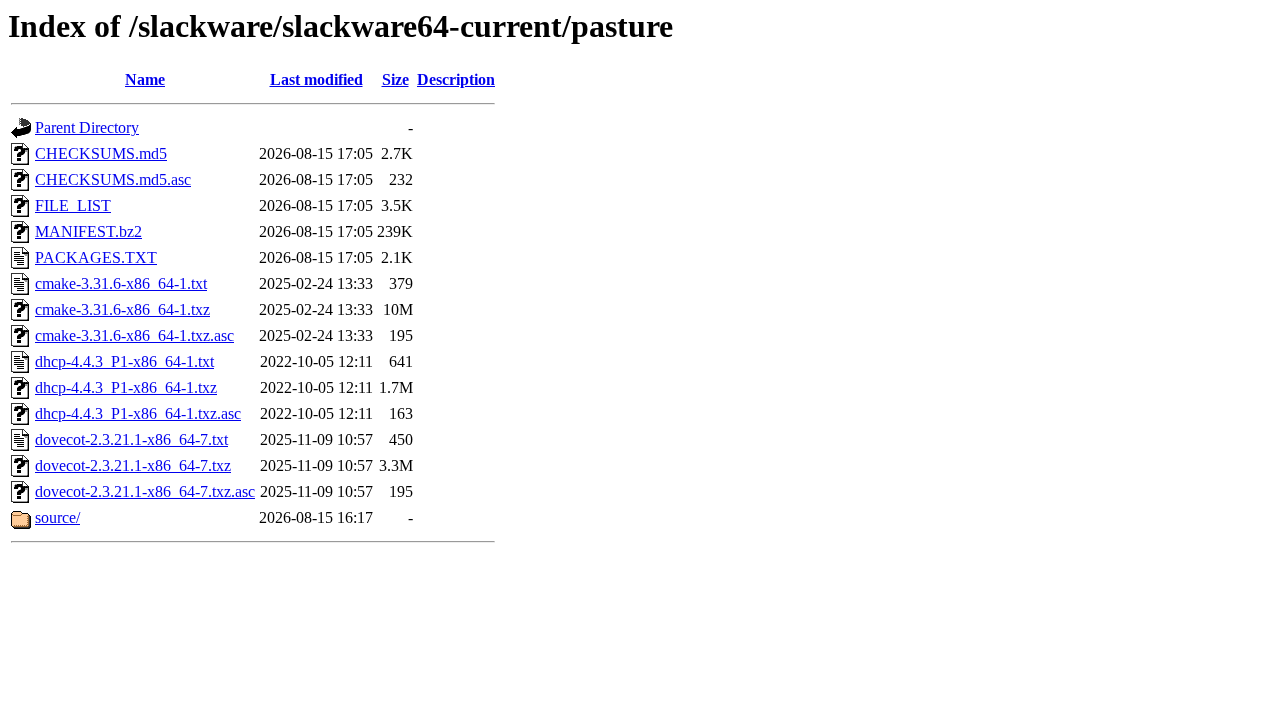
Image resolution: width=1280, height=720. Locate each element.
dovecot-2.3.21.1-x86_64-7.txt (131, 439)
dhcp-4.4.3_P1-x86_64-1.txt (124, 361)
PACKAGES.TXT (96, 257)
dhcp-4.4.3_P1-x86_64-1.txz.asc (138, 413)
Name (145, 79)
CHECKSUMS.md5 (101, 153)
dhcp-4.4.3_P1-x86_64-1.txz (126, 387)
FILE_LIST (73, 205)
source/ (57, 517)
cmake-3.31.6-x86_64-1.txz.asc (134, 335)
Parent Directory (87, 127)
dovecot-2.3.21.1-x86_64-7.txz (133, 465)
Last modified (316, 79)
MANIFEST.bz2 (88, 231)
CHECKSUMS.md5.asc (113, 179)
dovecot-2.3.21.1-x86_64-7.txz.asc (145, 491)
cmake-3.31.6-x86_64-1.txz (122, 309)
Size (395, 79)
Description (456, 79)
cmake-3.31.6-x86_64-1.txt (121, 283)
